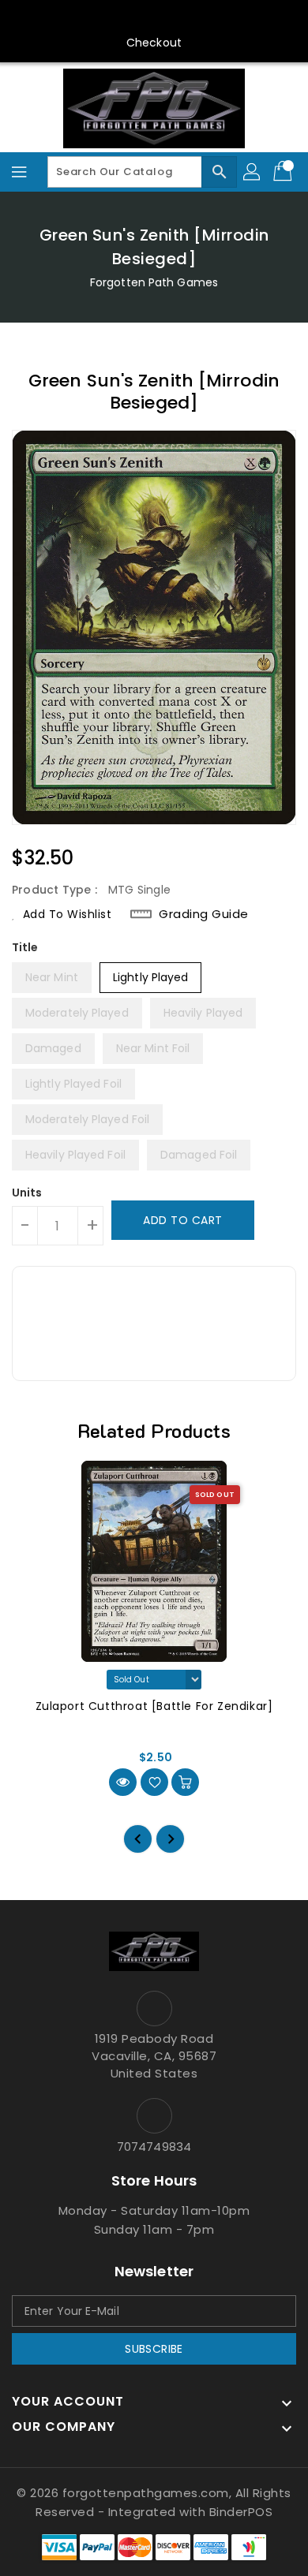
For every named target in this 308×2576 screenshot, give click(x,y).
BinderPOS (241, 2512)
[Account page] (253, 172)
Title (25, 947)
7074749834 (154, 2147)
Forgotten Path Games (154, 282)
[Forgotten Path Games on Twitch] (199, 18)
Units (27, 1193)
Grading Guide (204, 914)
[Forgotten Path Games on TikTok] (229, 18)
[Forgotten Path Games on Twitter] (109, 18)
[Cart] (284, 172)
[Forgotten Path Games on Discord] (169, 18)
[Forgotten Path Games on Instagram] (139, 18)
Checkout (154, 43)
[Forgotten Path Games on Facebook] (79, 18)
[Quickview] (123, 1782)
